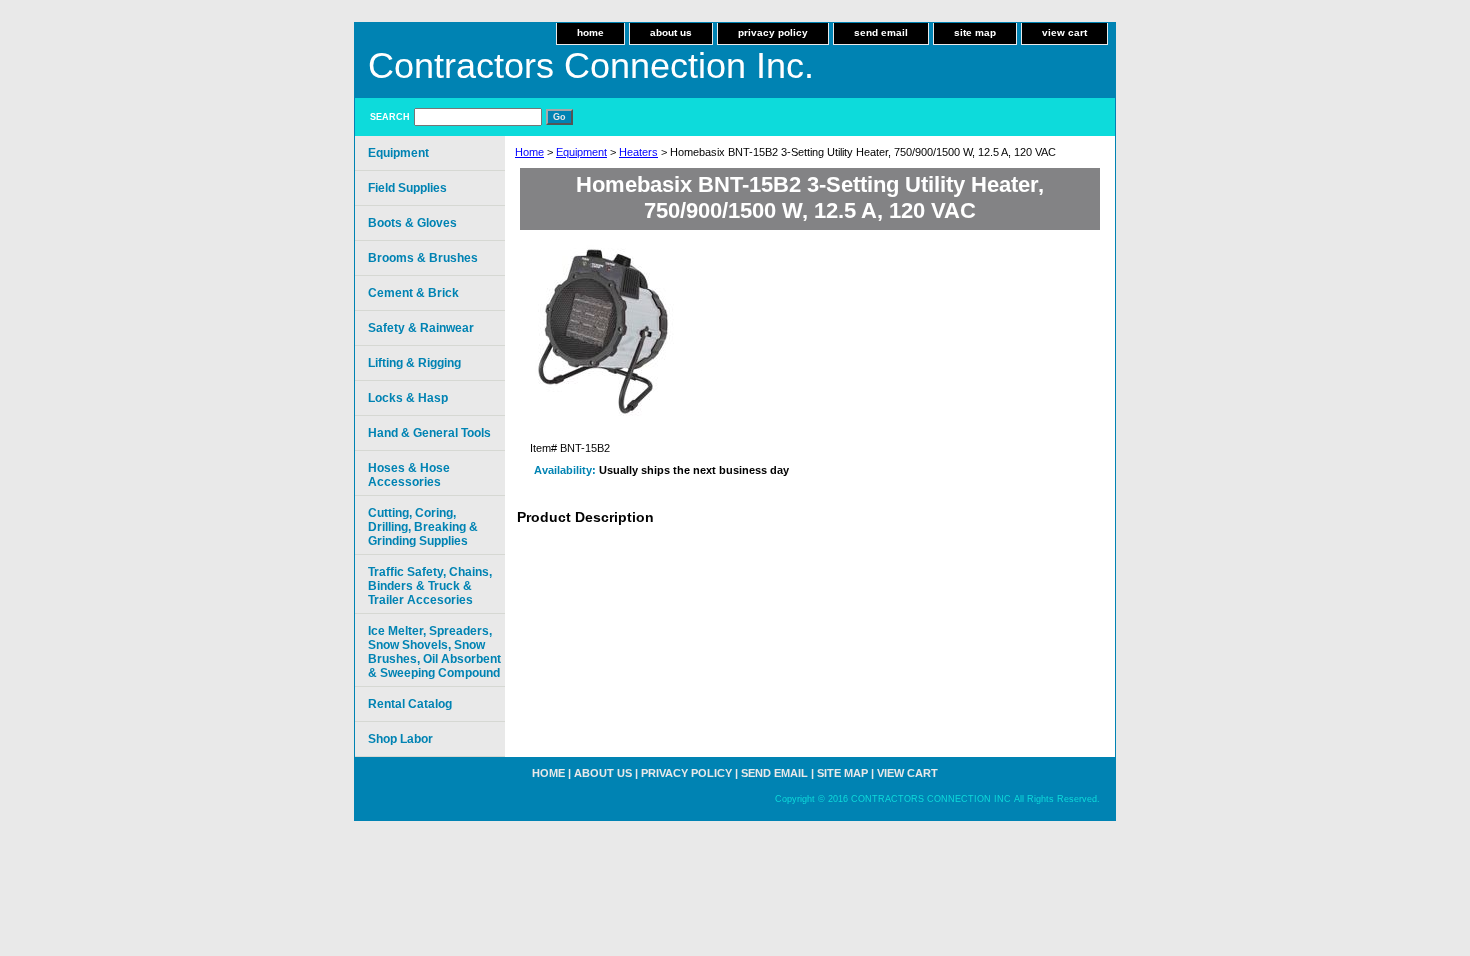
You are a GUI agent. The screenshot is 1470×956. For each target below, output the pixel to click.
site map (975, 32)
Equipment (581, 152)
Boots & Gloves (412, 223)
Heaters (638, 152)
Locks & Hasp (408, 398)
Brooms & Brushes (423, 258)
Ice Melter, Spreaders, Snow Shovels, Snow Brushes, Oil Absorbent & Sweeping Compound (434, 652)
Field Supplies (407, 188)
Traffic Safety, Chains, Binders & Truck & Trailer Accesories (430, 586)
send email (881, 32)
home (590, 32)
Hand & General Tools (429, 433)
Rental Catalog (410, 704)
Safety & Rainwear (421, 328)
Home (529, 152)
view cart (1064, 32)
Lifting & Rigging (414, 363)
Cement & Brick (413, 293)
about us (671, 32)
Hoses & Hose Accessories (409, 475)
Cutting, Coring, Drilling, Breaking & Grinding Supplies (423, 527)
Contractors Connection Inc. (591, 65)
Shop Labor (400, 739)
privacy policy (773, 32)
